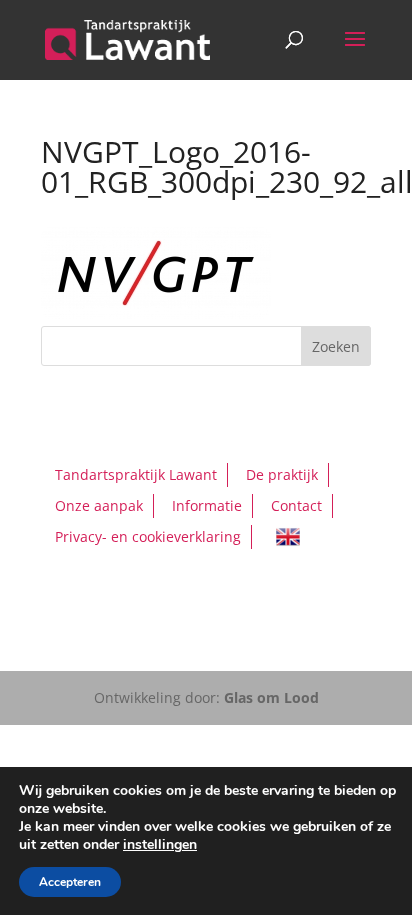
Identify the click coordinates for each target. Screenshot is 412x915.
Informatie (207, 505)
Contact (296, 505)
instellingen (160, 845)
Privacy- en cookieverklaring (148, 536)
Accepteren (70, 882)
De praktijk (282, 474)
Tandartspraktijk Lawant (136, 474)
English (288, 537)
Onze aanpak (99, 505)
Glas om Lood (271, 697)
